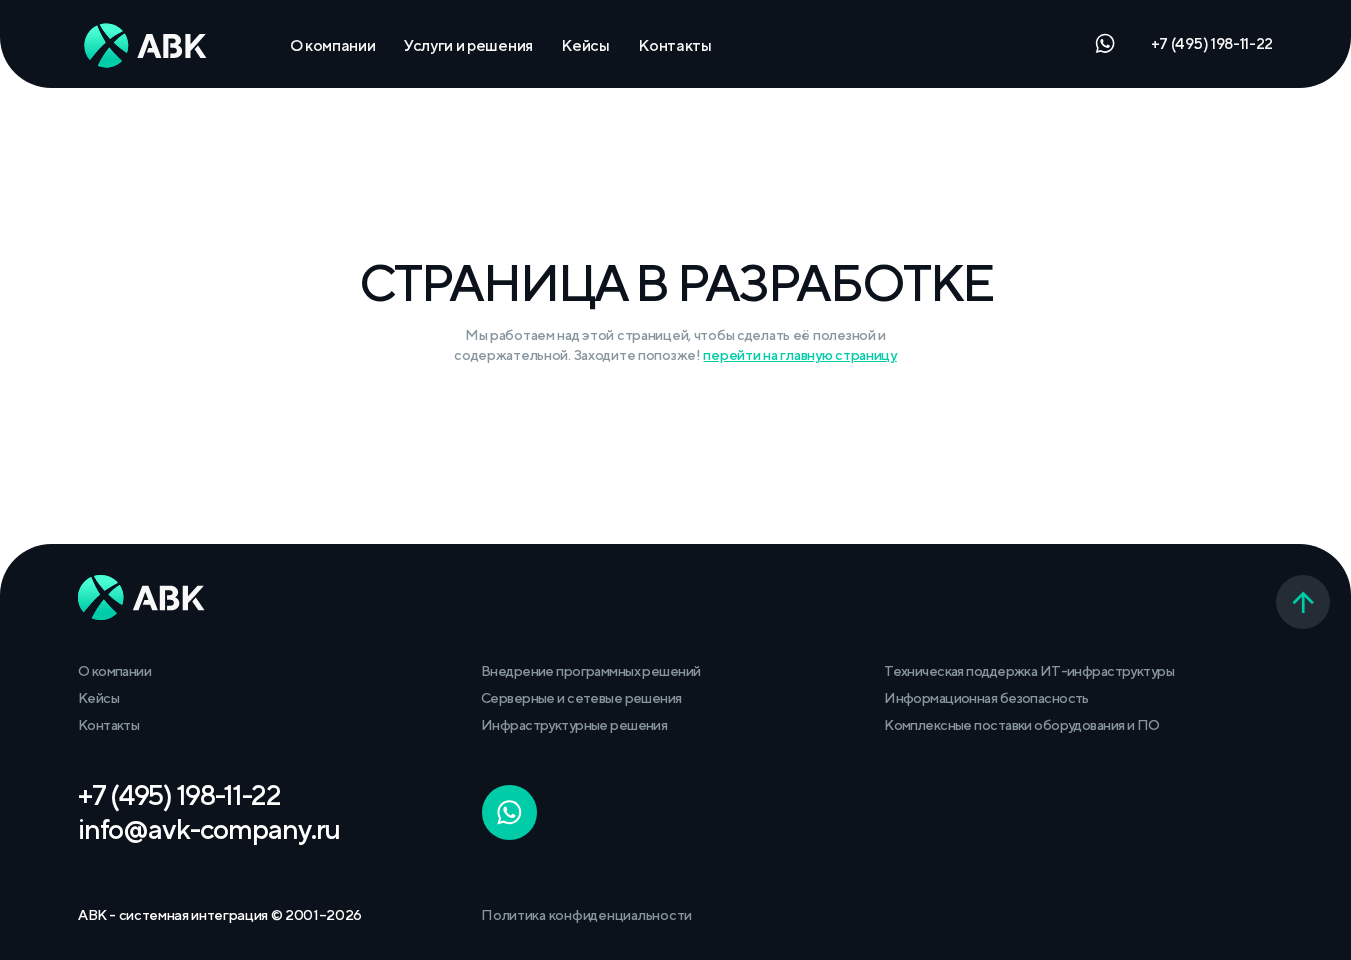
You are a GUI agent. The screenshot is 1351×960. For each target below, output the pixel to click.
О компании (333, 45)
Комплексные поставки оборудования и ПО (1021, 724)
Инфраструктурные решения (574, 724)
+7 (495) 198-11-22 (1212, 43)
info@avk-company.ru (209, 828)
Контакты (675, 45)
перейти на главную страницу (799, 354)
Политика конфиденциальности (586, 914)
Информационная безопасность (986, 697)
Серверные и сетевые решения (581, 697)
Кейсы (585, 45)
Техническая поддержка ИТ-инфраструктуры (1029, 670)
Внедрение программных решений (591, 670)
